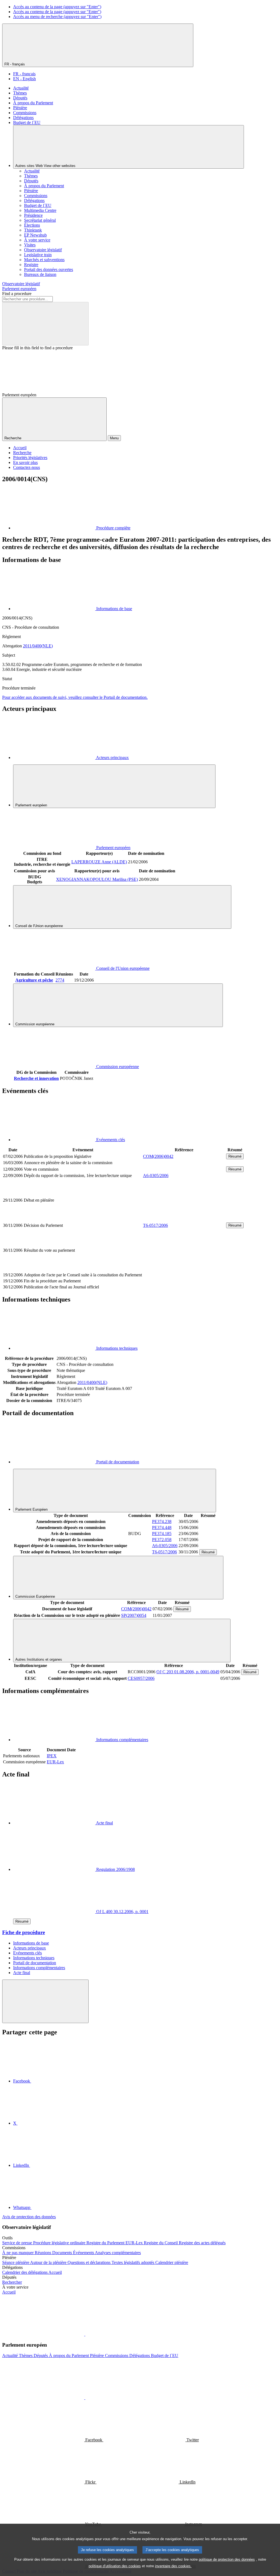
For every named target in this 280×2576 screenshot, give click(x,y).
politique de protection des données (227, 2559)
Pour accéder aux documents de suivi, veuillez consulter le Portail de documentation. (75, 697)
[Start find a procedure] (45, 324)
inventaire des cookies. (173, 2566)
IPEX (52, 1756)
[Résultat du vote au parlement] (184, 1269)
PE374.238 (162, 1521)
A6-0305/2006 (156, 1176)
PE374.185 (162, 1534)
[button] (85, 2334)
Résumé (235, 1156)
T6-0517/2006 (155, 1225)
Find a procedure (17, 294)
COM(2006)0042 (158, 1156)
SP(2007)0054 (134, 1615)
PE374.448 (162, 1528)
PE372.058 (162, 1540)
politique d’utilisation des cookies (115, 2566)
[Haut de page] (45, 2001)
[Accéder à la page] (184, 1219)
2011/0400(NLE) (38, 646)
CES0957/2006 (141, 1678)
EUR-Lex (55, 1762)
